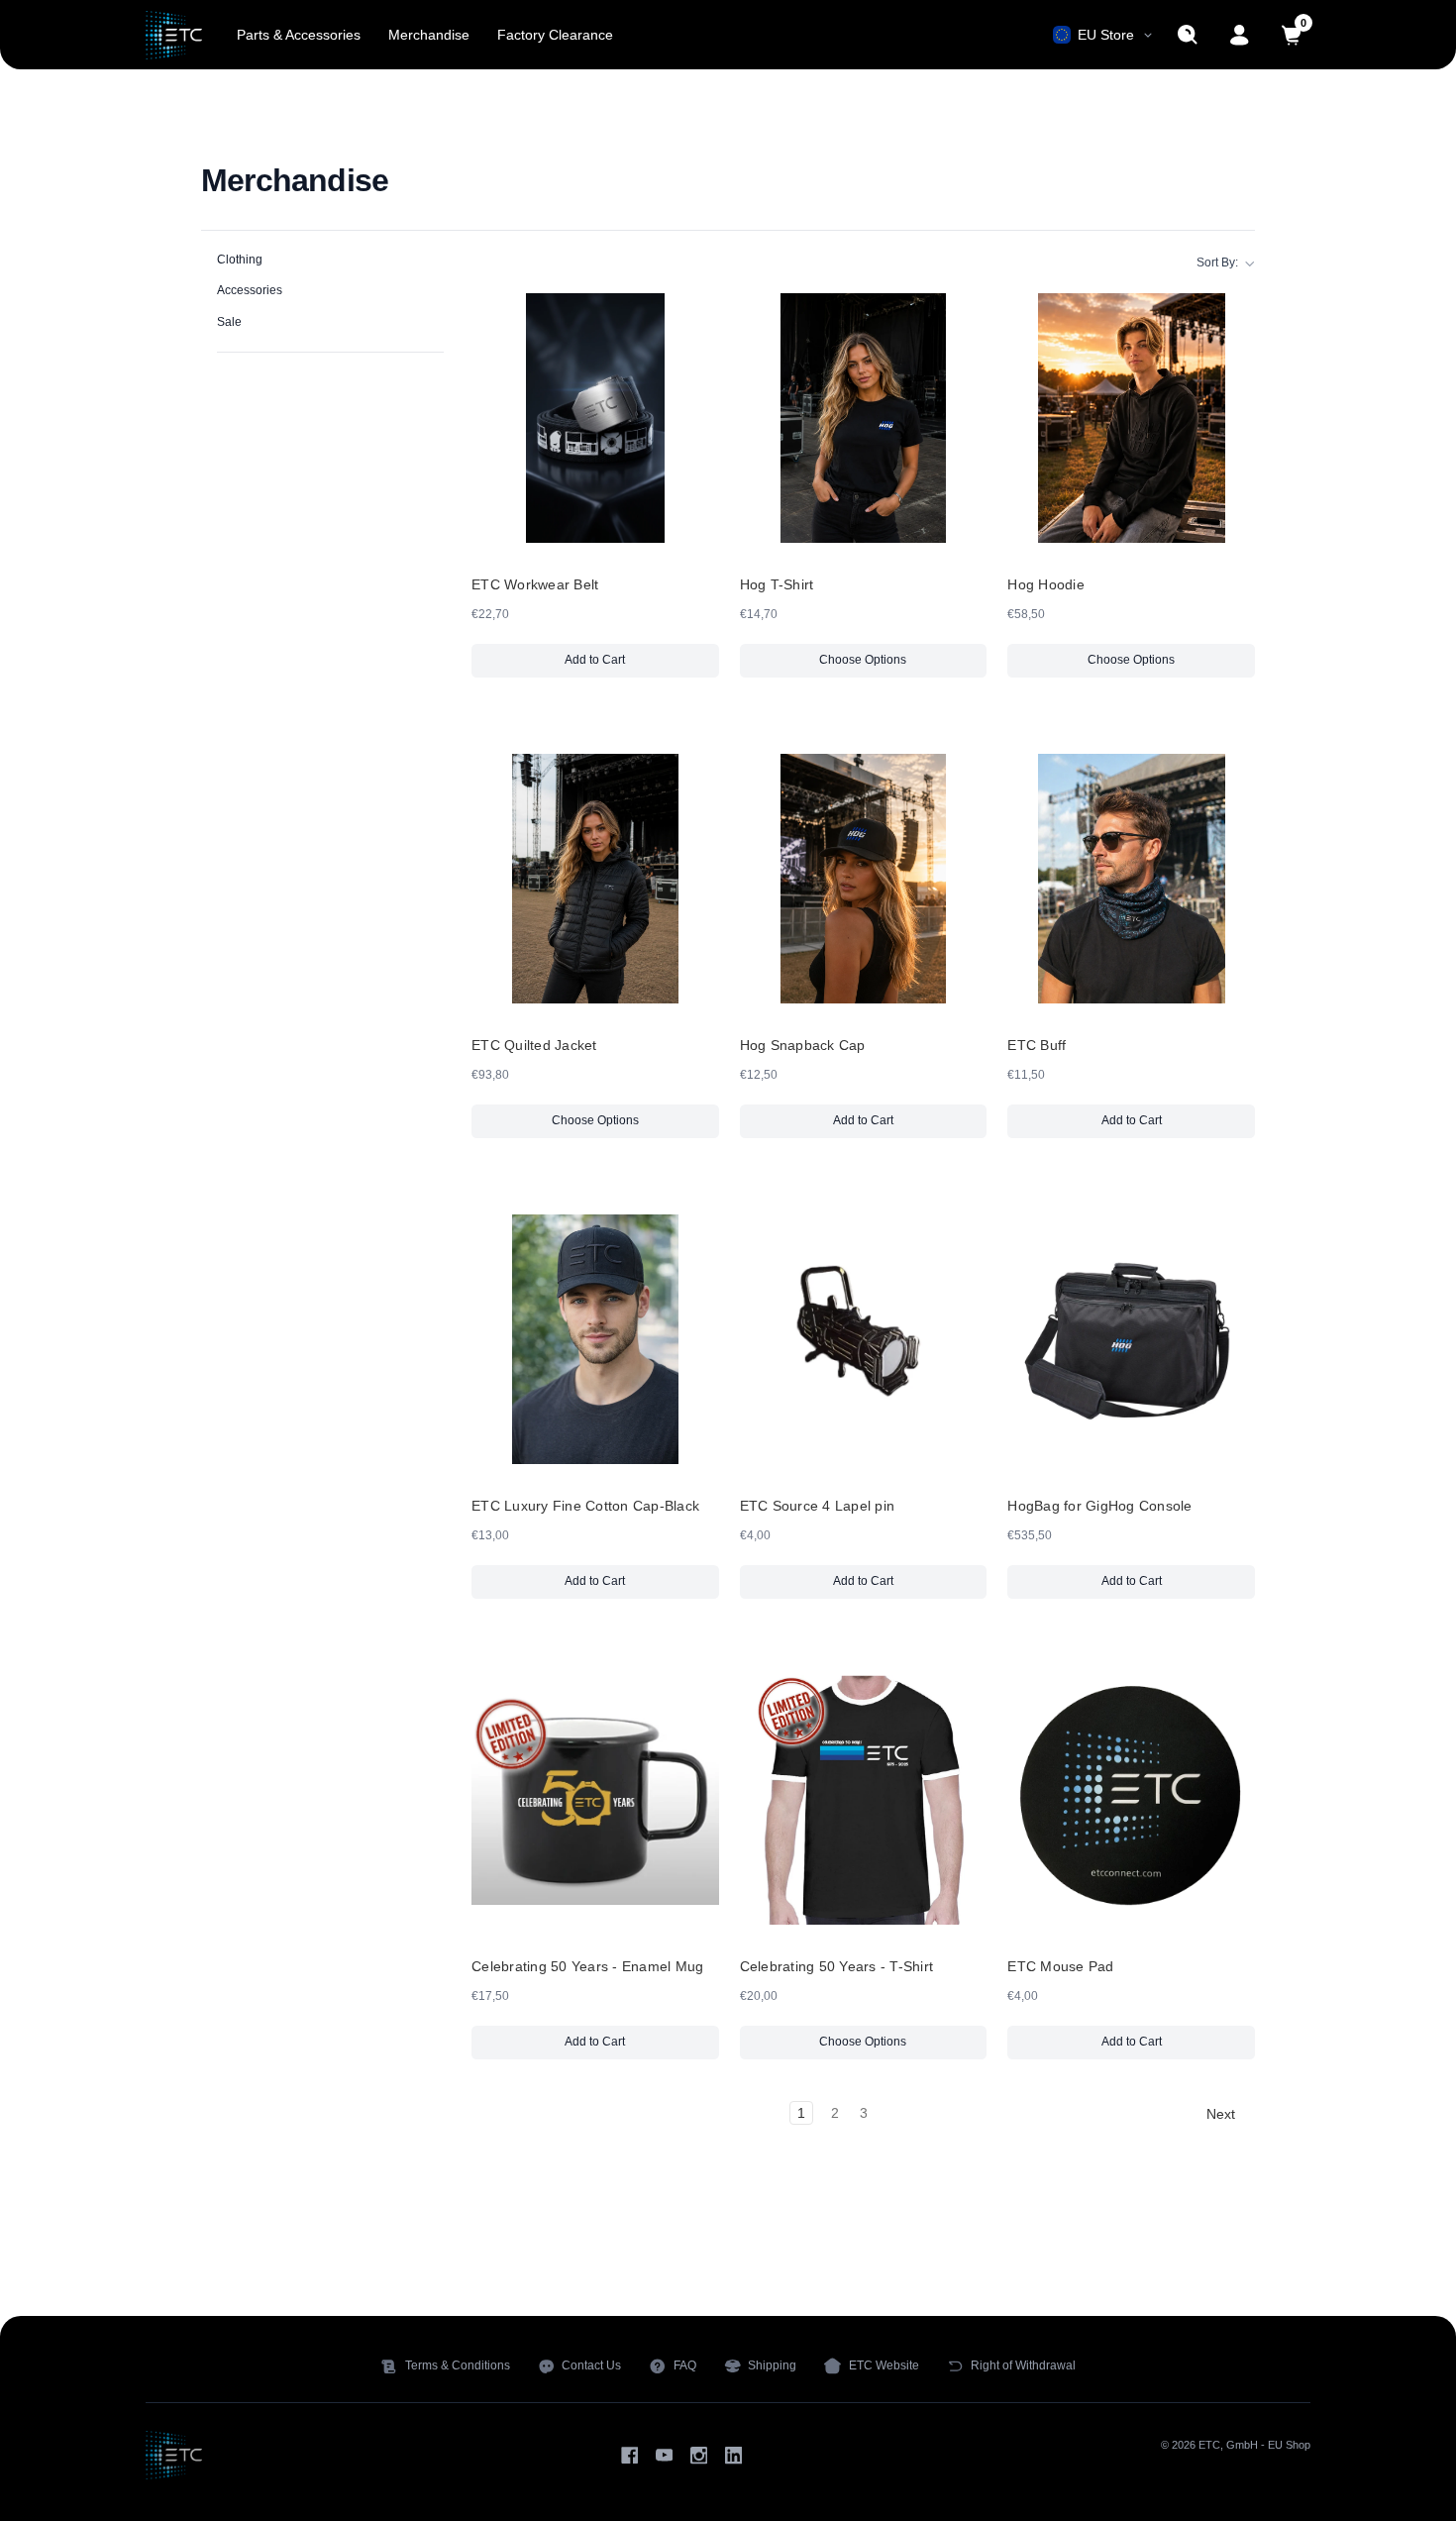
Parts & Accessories (299, 35)
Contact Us (591, 2365)
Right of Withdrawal (1023, 2365)
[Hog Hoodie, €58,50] (1131, 418)
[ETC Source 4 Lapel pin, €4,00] (864, 1339)
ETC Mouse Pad (1060, 1966)
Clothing (240, 260)
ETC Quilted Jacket (534, 1045)
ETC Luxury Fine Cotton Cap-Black (585, 1506)
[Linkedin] (733, 2455)
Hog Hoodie (1046, 584)
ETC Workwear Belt (535, 584)
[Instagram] (699, 2455)
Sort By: (1217, 263)
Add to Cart (635, 664)
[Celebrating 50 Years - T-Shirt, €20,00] (864, 1800)
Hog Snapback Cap (803, 1045)
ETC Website (884, 2365)
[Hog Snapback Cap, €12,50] (864, 879)
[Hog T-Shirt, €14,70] (864, 418)
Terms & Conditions (458, 2365)
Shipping (772, 2365)
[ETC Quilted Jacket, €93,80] (595, 879)
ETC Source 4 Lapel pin (818, 1506)
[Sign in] (1240, 35)
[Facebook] (629, 2455)
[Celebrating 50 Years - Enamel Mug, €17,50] (595, 1800)
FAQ (685, 2365)
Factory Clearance (555, 35)
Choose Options (863, 660)
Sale (229, 322)
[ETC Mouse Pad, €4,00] (1131, 1800)
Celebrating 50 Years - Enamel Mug (587, 1966)
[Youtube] (664, 2455)
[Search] (1188, 35)
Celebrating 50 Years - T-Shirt (837, 1966)
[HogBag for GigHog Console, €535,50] (1131, 1339)
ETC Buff (1037, 1045)
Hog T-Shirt (777, 584)
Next (1223, 2114)
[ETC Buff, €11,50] (1131, 879)
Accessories (250, 290)
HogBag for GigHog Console (1099, 1506)
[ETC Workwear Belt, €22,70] (595, 418)
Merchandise (429, 35)
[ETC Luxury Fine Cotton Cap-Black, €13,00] (595, 1339)
